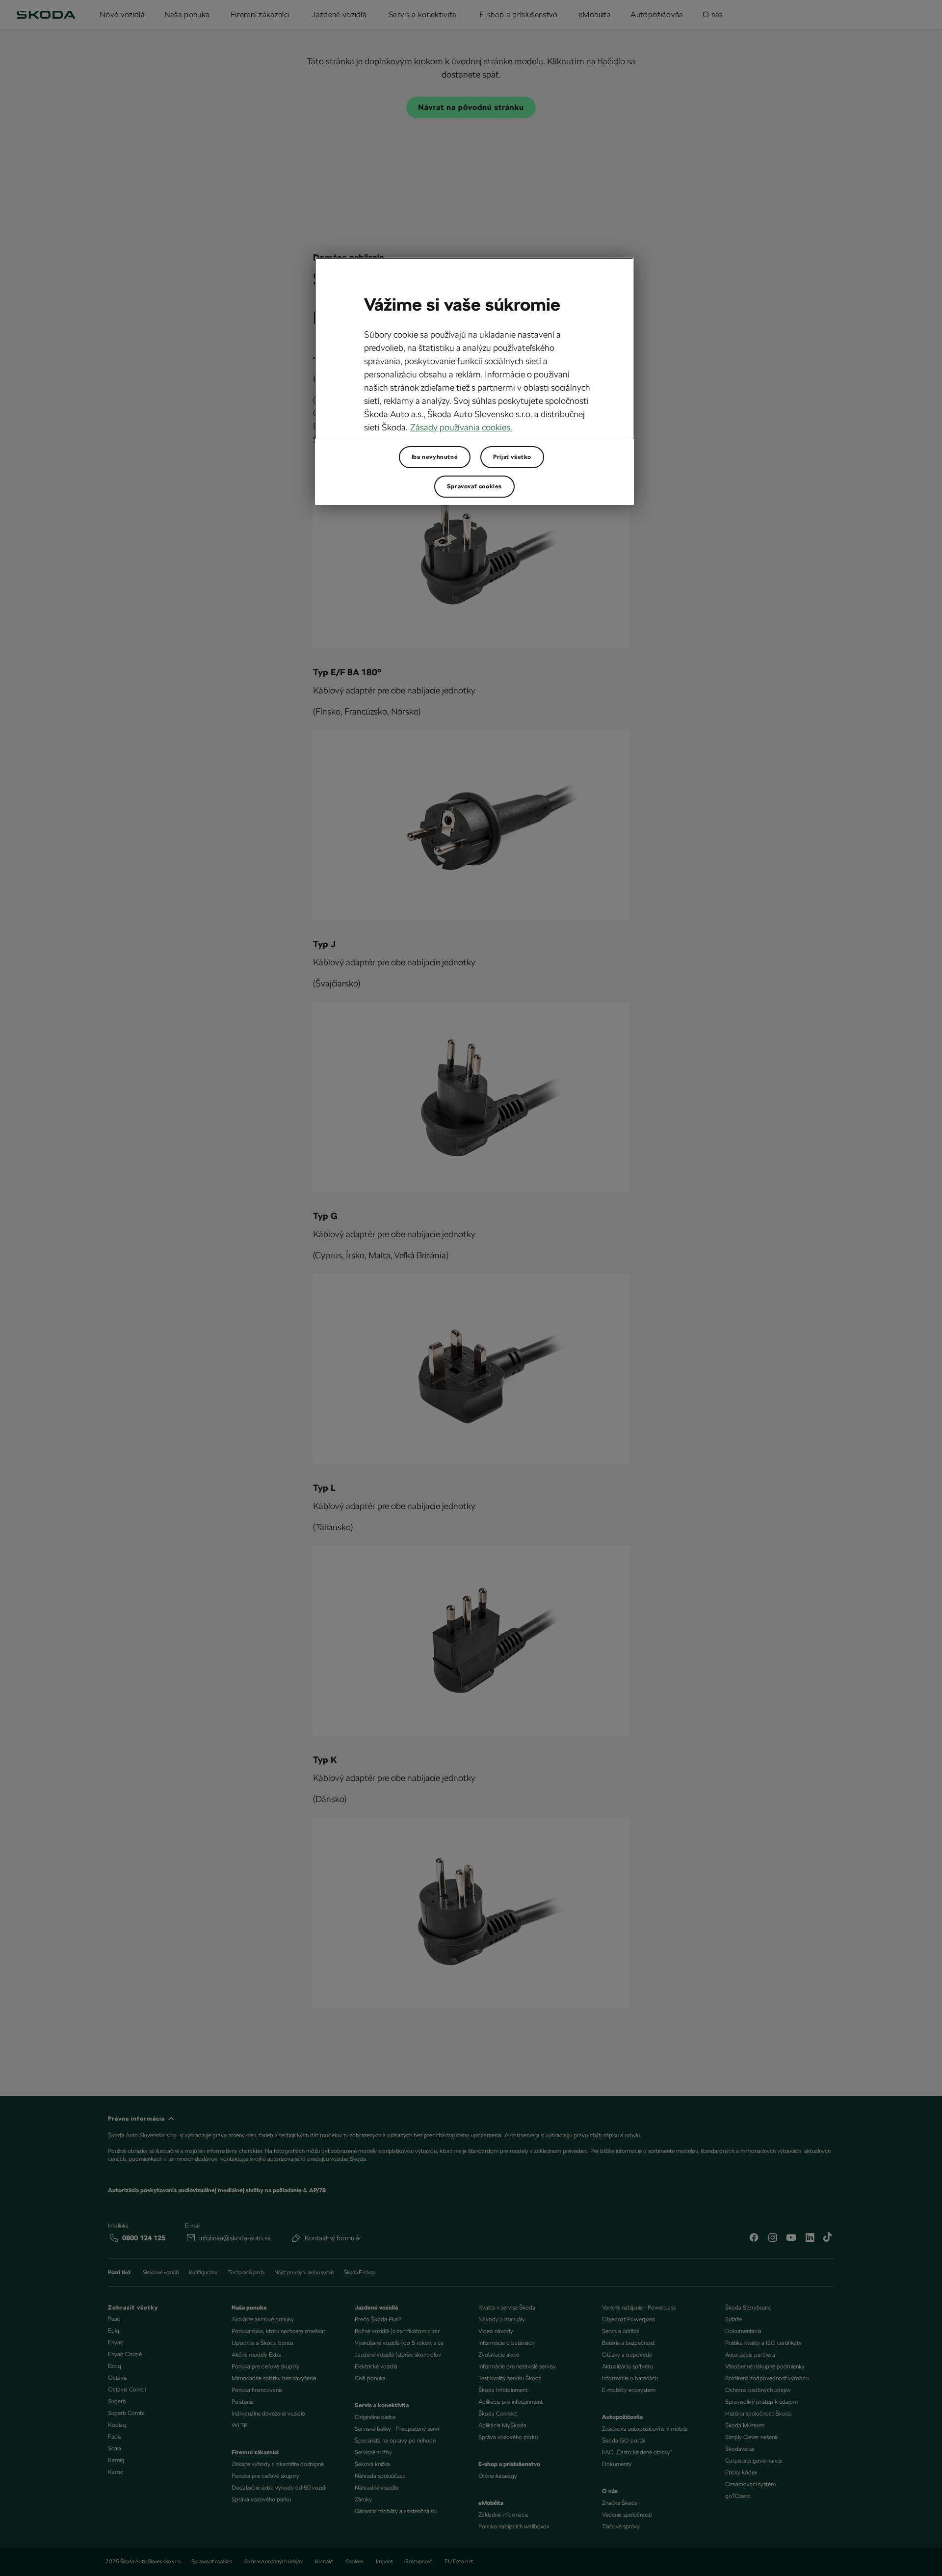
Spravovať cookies (474, 486)
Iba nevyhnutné (435, 457)
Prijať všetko (512, 457)
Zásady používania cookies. (461, 427)
